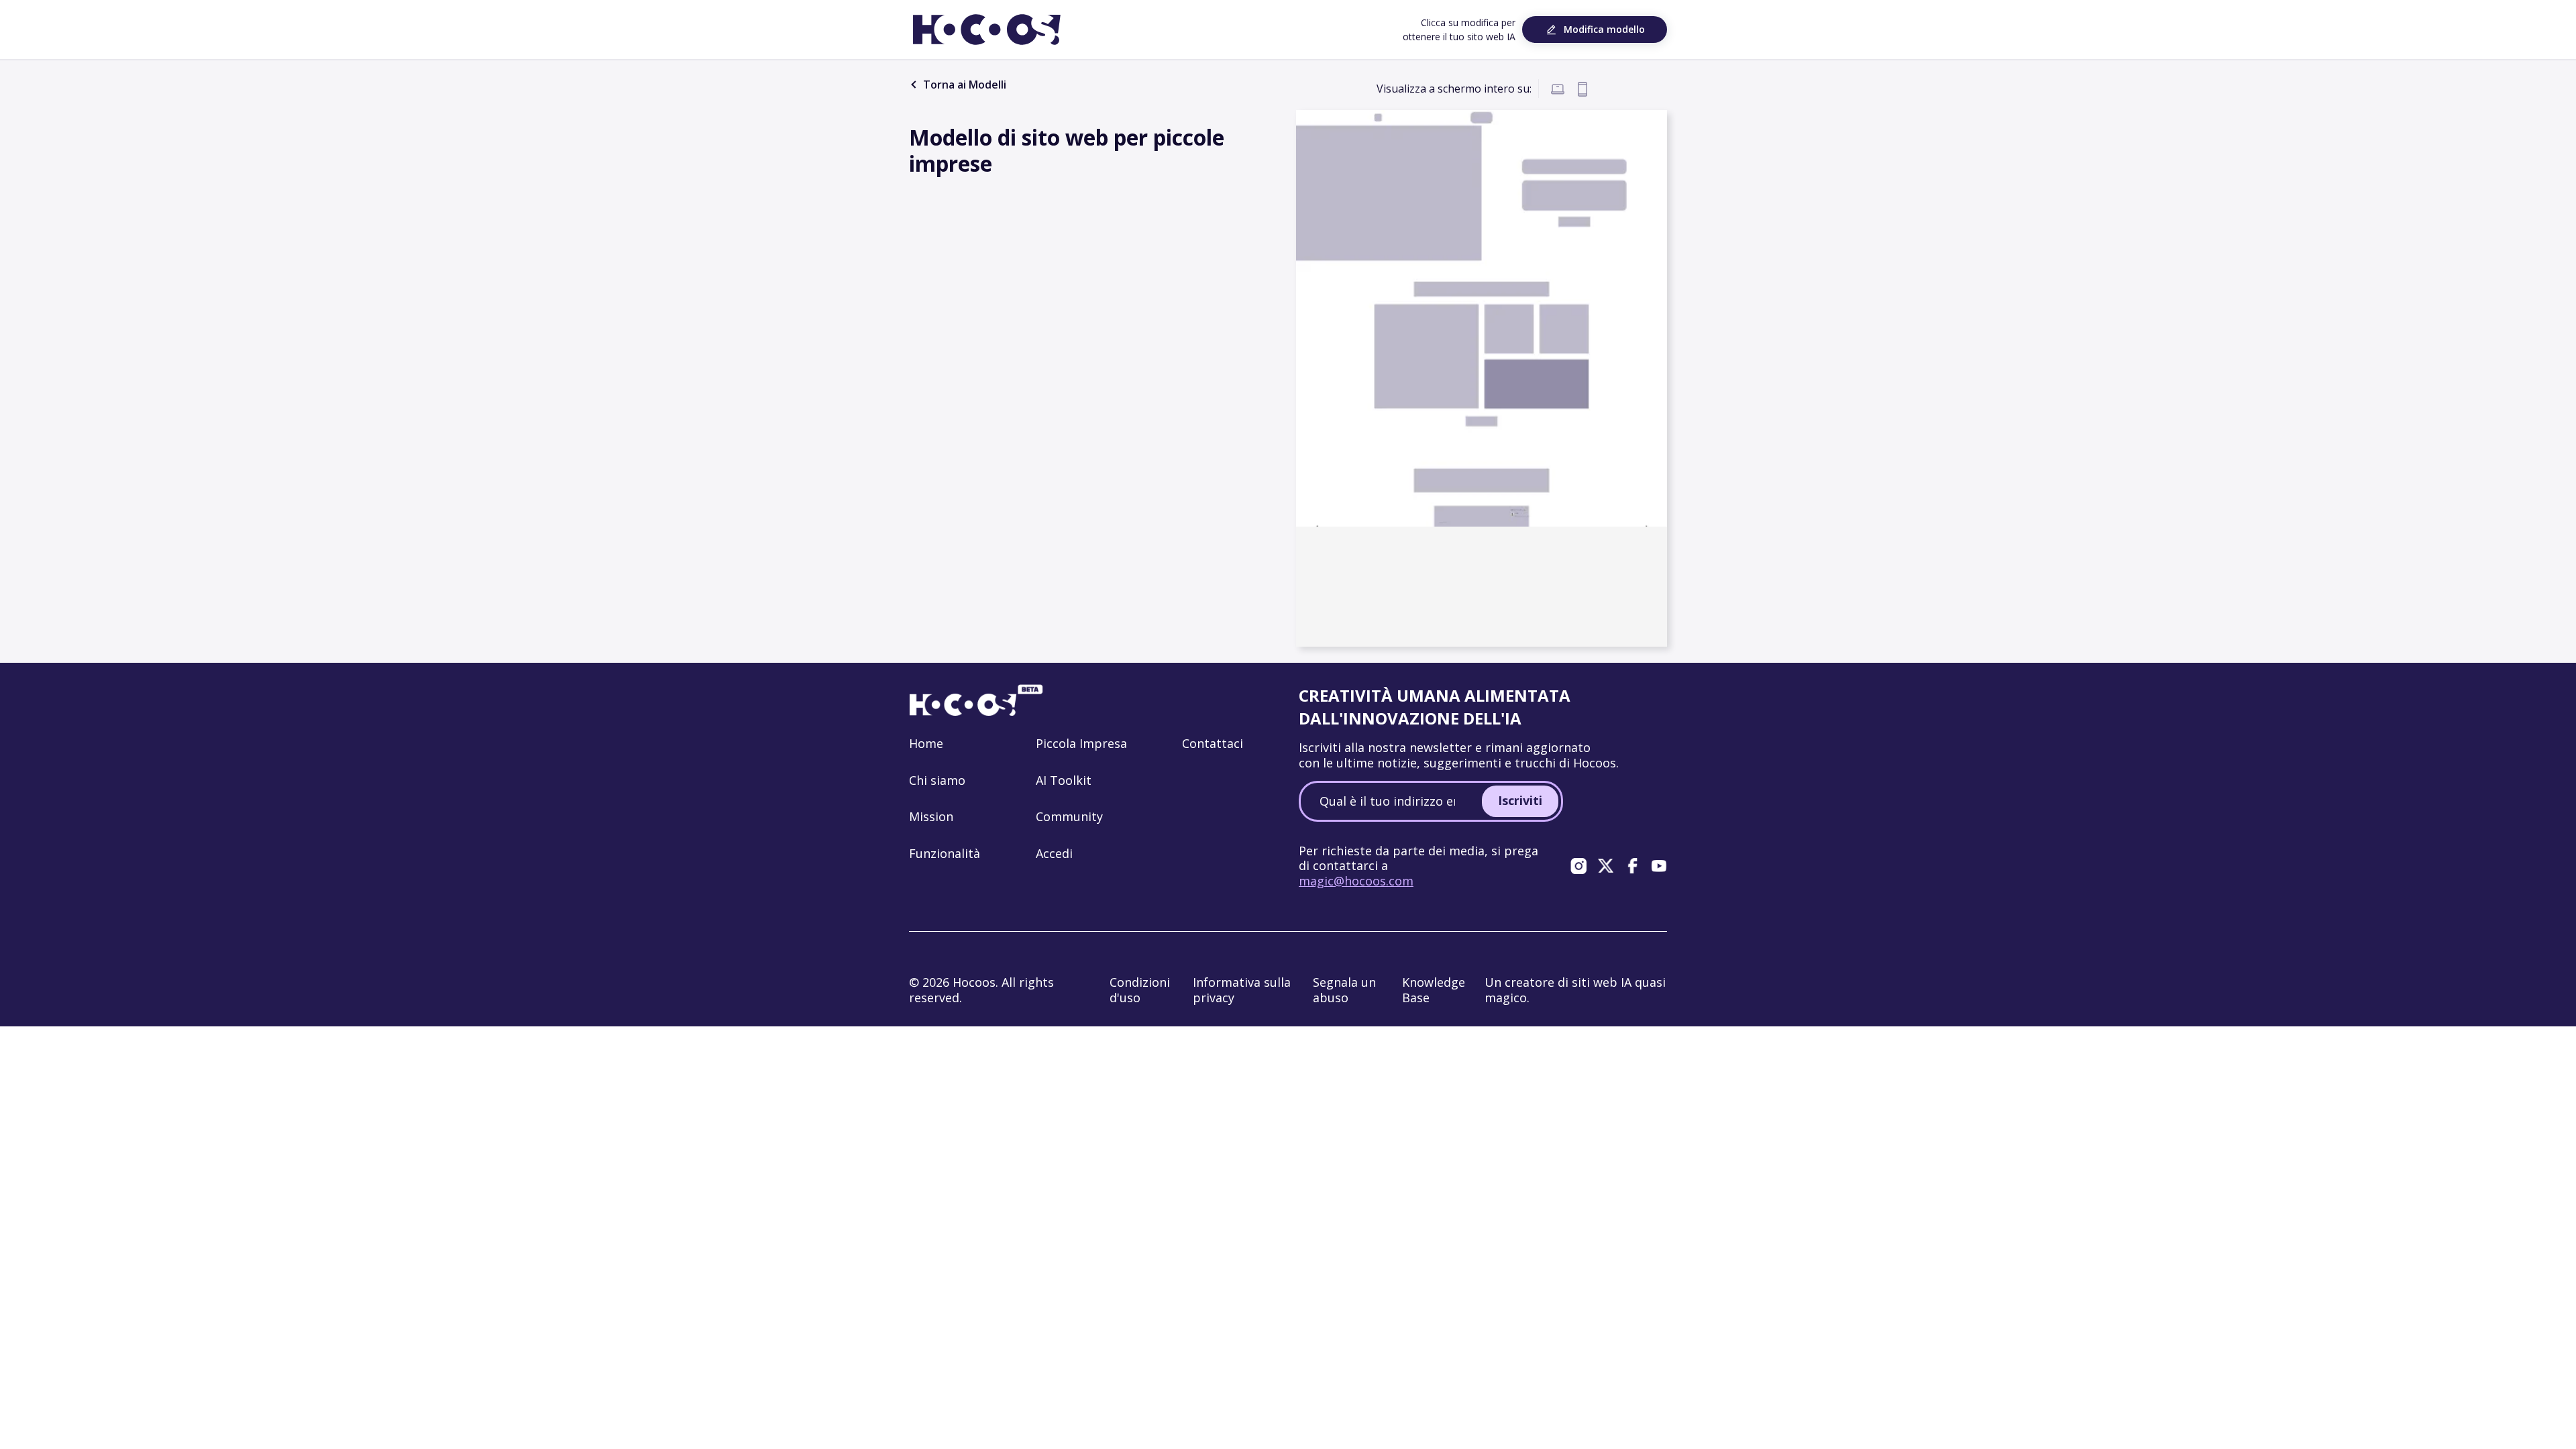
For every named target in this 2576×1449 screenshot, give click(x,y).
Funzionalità (945, 853)
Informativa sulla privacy (1242, 990)
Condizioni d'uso (1140, 990)
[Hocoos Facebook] (1632, 865)
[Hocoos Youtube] (1659, 865)
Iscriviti (1520, 800)
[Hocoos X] (1605, 865)
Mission (931, 816)
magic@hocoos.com (1356, 881)
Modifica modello (1604, 29)
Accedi (1054, 853)
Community (1069, 816)
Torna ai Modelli (963, 85)
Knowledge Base (1434, 990)
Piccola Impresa (1081, 743)
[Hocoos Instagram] (1578, 865)
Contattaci (1213, 743)
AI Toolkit (1064, 780)
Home (926, 743)
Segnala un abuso (1344, 990)
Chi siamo (937, 780)
